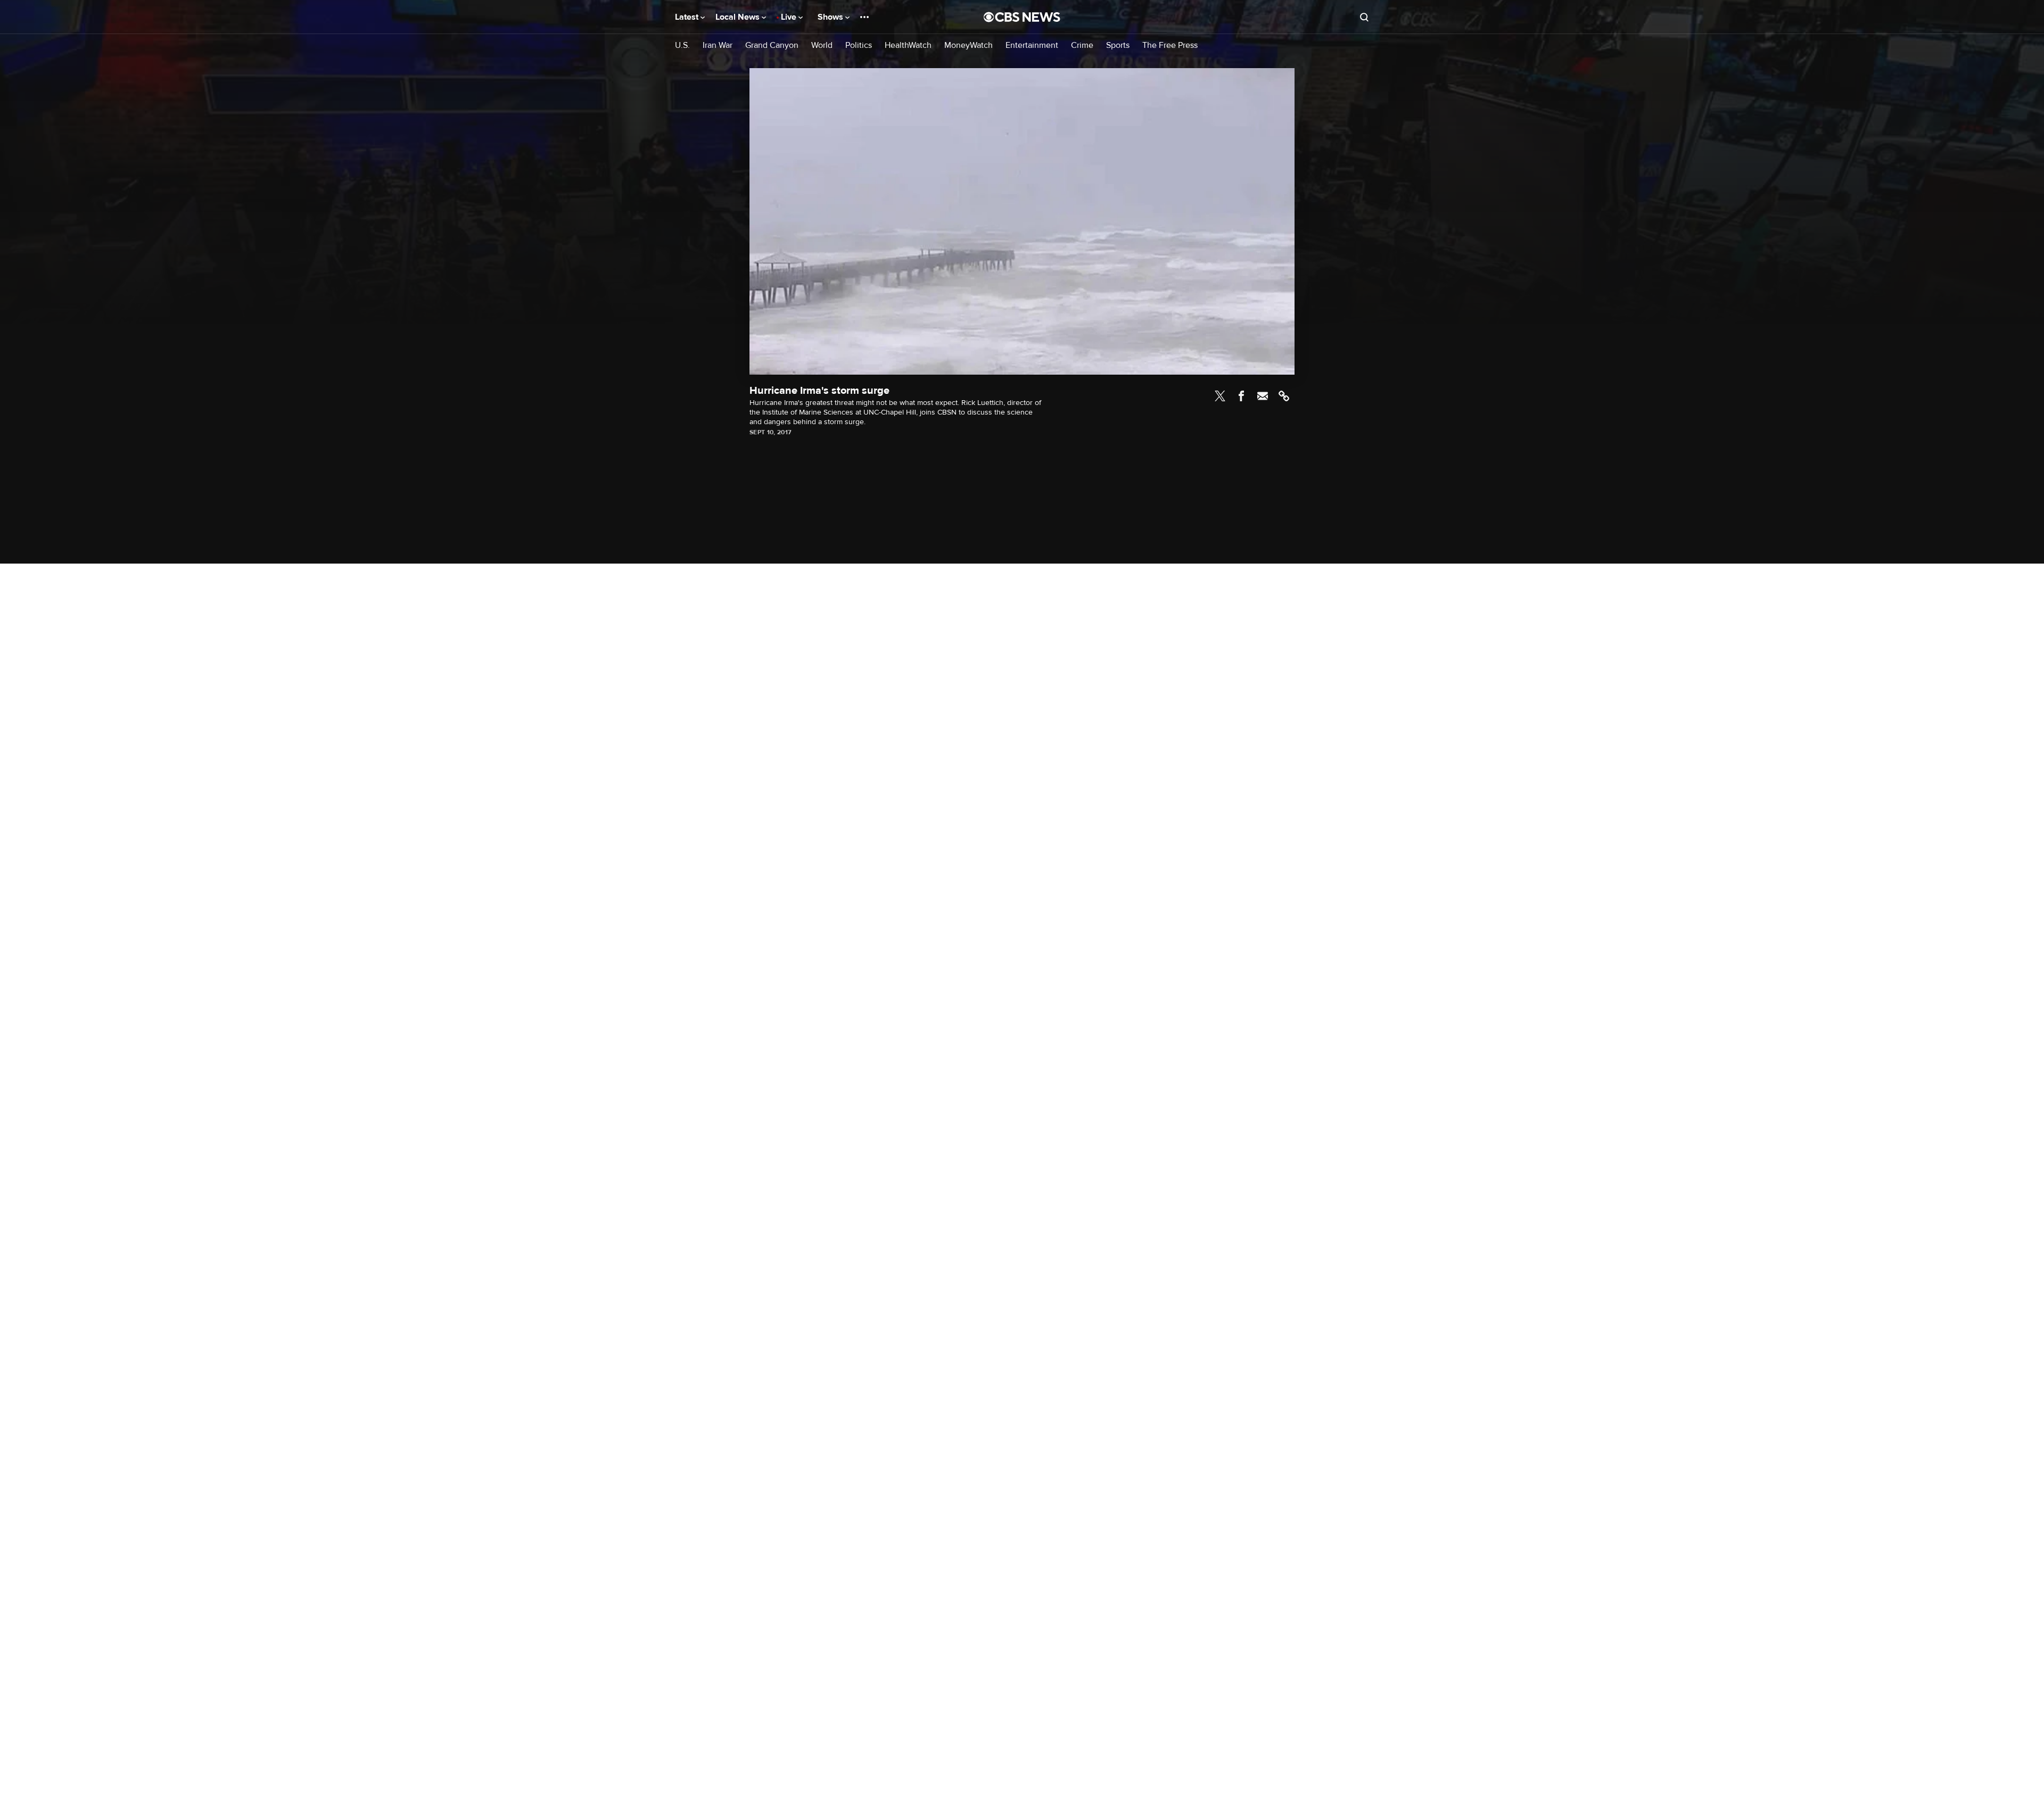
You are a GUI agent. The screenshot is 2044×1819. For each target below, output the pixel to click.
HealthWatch (908, 46)
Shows (831, 17)
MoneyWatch (969, 46)
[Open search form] (1364, 17)
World (822, 46)
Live (790, 17)
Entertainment (1032, 46)
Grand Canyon (772, 46)
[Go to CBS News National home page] (1022, 17)
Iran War (718, 46)
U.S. (682, 46)
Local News (739, 17)
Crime (1082, 46)
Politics (859, 46)
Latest (688, 17)
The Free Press (1170, 46)
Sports (1118, 46)
